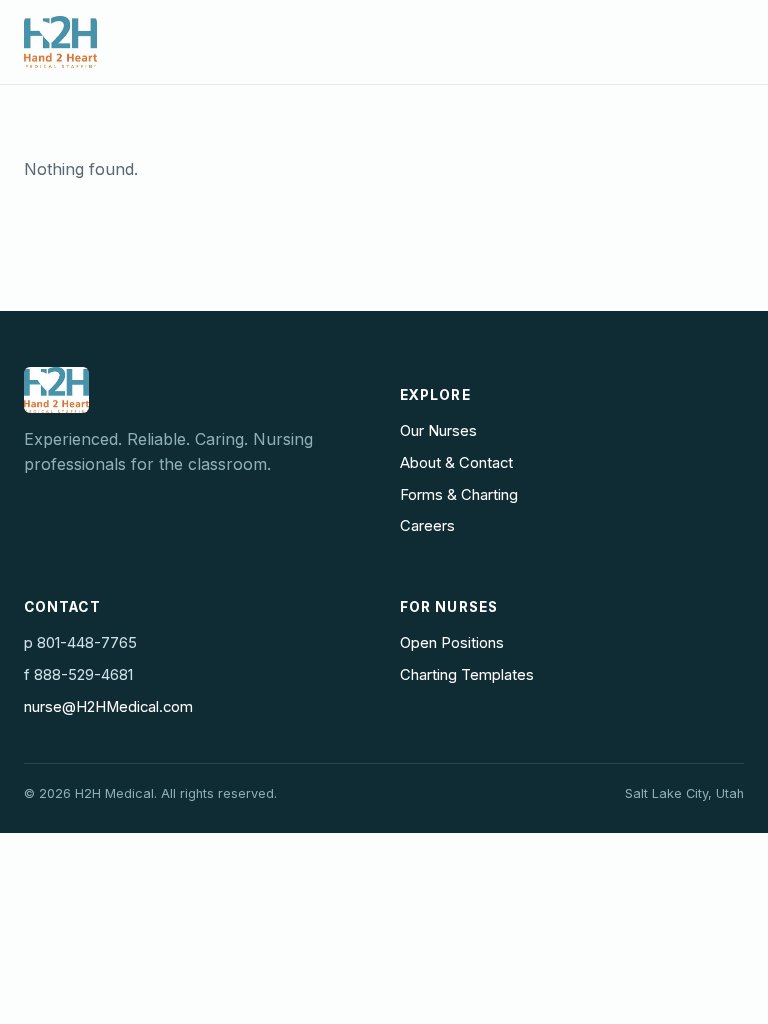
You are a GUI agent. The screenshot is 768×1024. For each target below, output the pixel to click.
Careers (427, 526)
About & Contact (456, 463)
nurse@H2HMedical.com (108, 707)
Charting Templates (467, 675)
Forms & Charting (459, 495)
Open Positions (452, 643)
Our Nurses (438, 431)
